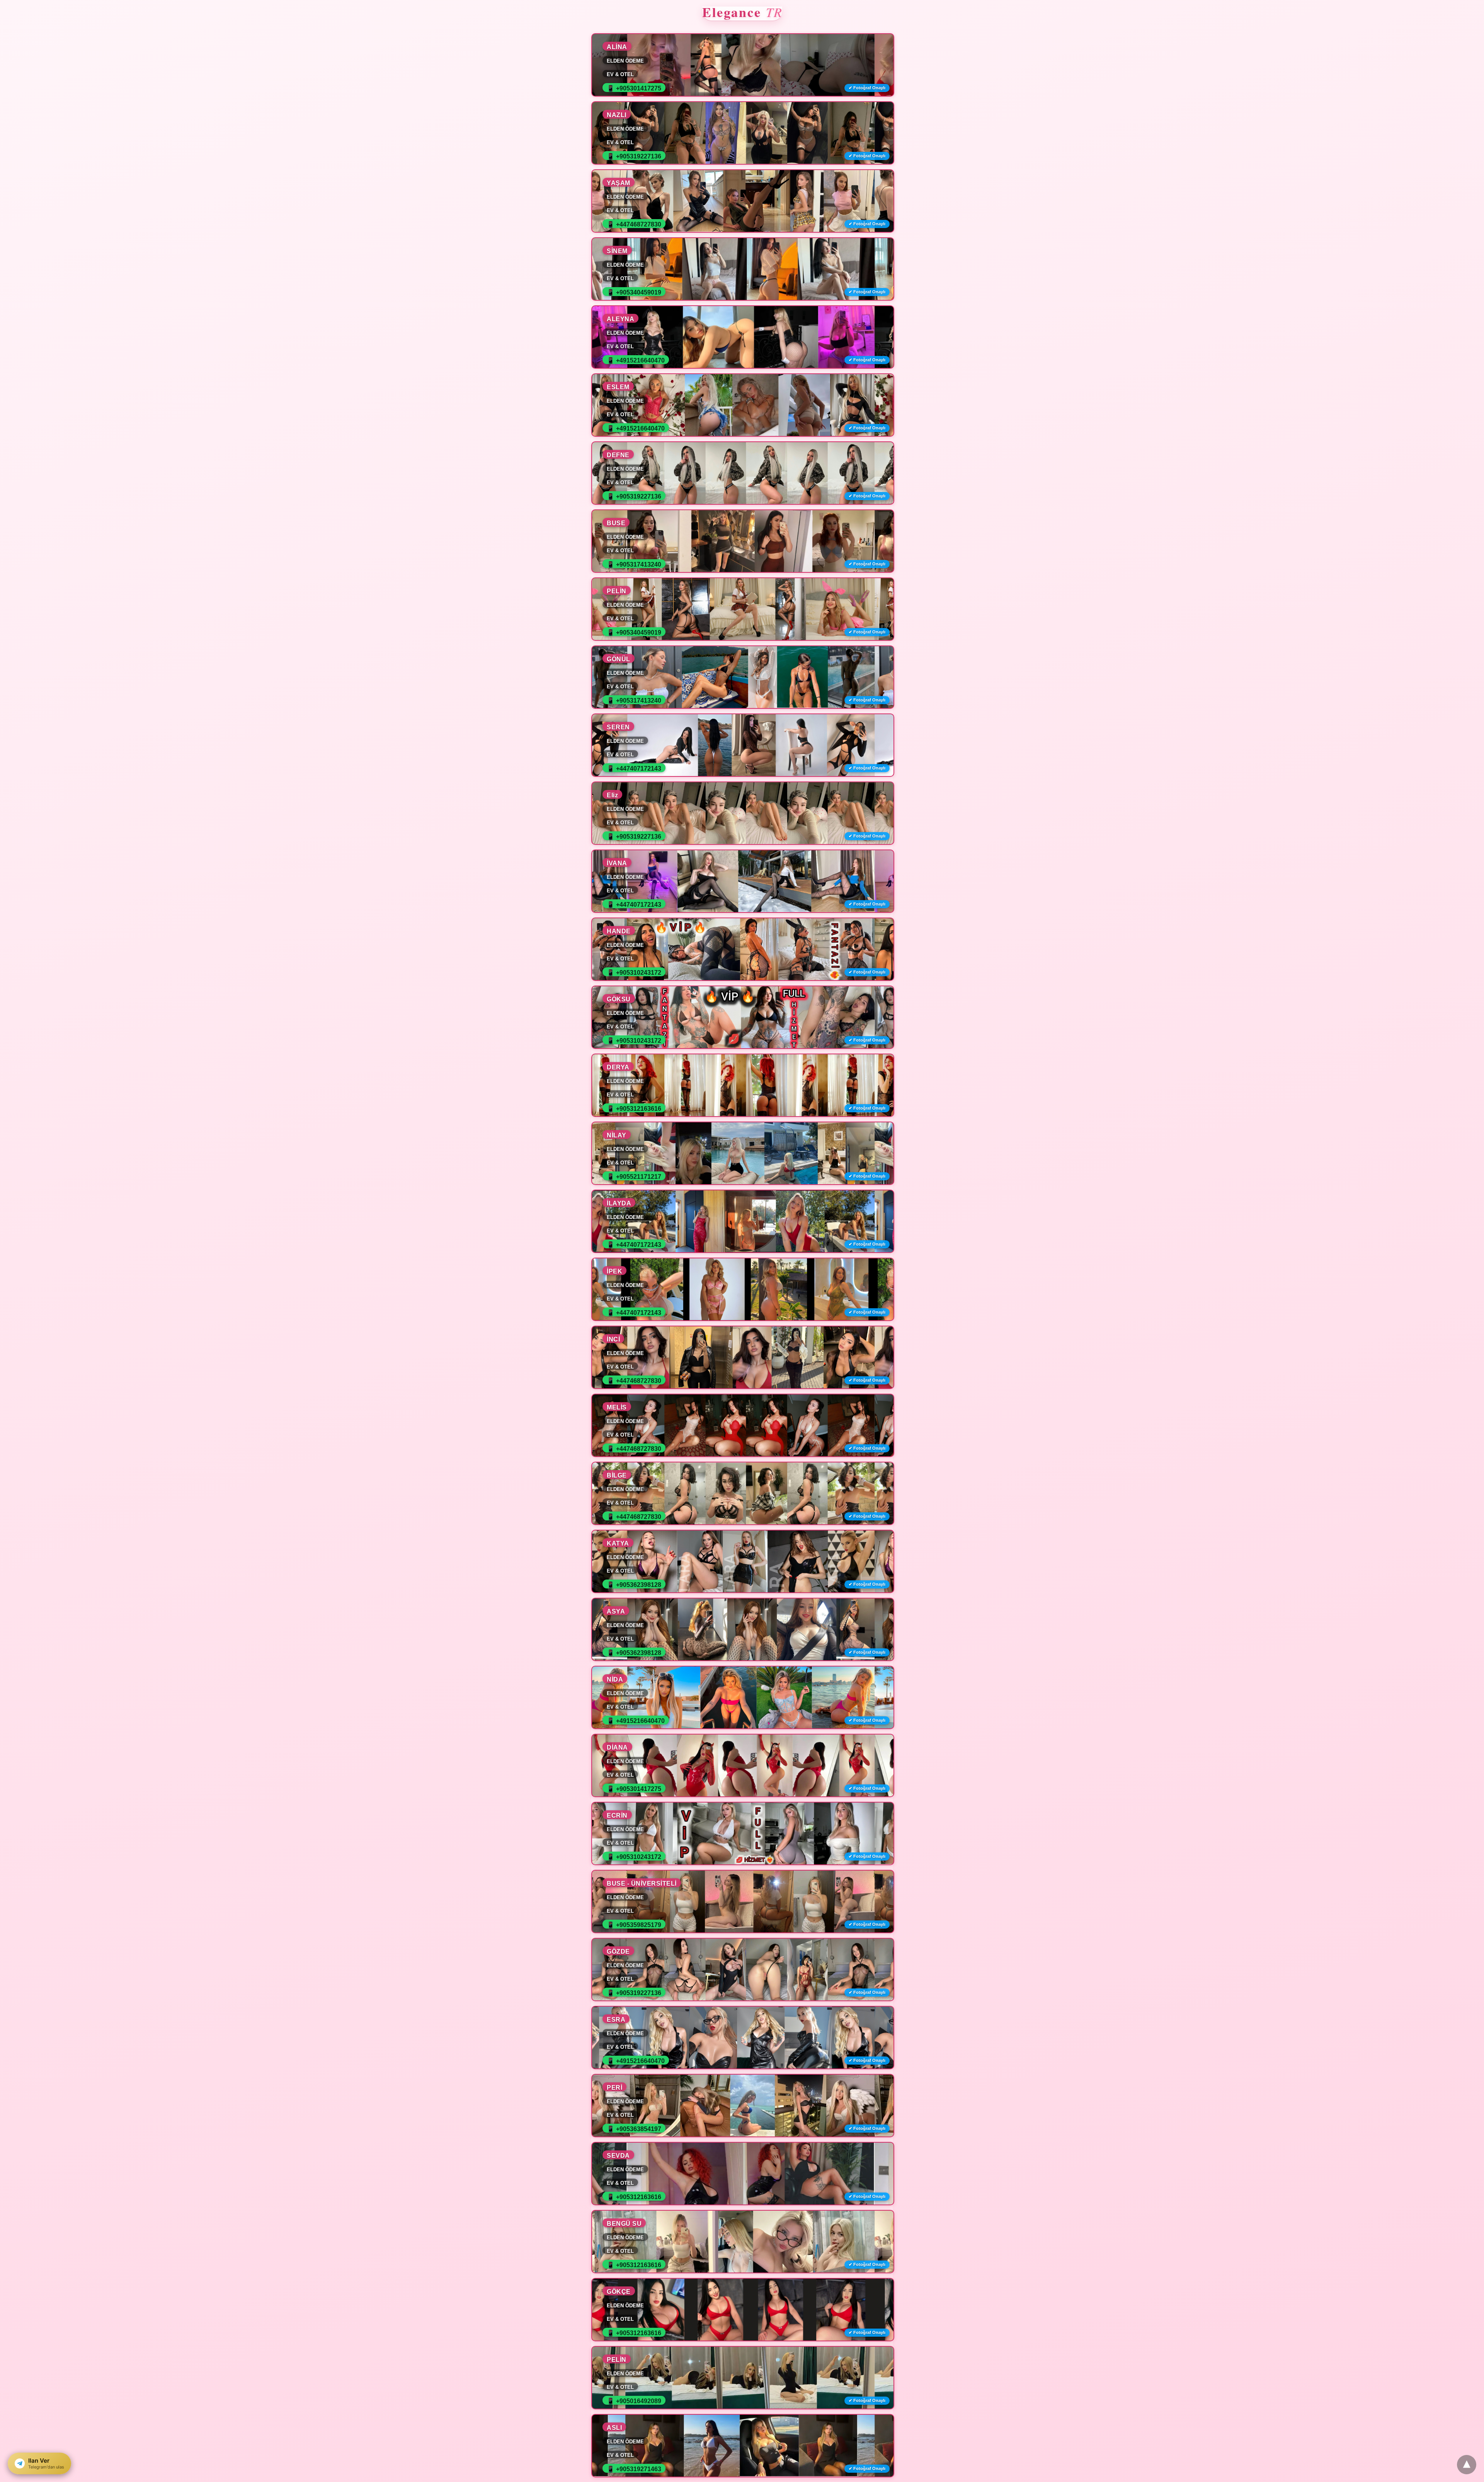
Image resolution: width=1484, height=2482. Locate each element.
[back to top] (1467, 2465)
